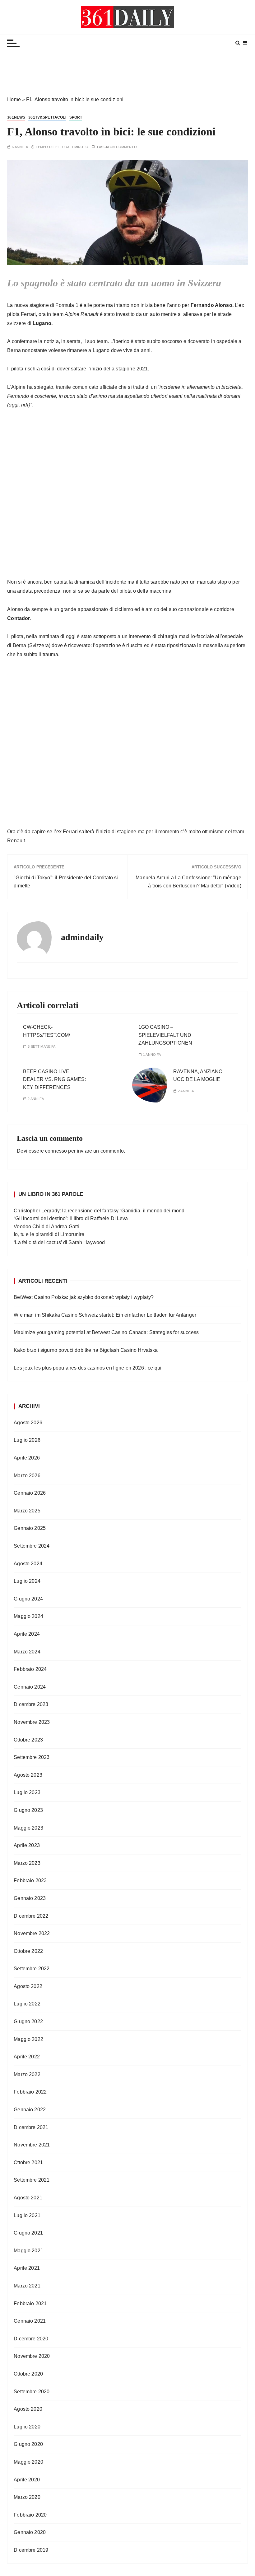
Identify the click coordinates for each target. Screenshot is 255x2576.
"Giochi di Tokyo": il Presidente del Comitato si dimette (66, 882)
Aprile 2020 (27, 2480)
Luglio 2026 (27, 1440)
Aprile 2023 (27, 1845)
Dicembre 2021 (31, 2127)
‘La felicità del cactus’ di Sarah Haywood (59, 1242)
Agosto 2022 (28, 1986)
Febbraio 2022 (30, 2092)
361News (16, 117)
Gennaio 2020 (30, 2532)
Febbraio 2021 (30, 2303)
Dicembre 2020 (31, 2339)
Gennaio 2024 (30, 1687)
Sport (76, 117)
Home (14, 99)
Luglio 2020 (27, 2427)
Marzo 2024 (27, 1652)
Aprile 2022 (27, 2057)
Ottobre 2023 (28, 1740)
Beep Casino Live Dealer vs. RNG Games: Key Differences (54, 1079)
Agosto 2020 (28, 2409)
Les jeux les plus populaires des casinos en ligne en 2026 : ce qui (88, 1368)
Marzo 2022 (27, 2074)
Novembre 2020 (32, 2356)
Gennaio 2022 (30, 2110)
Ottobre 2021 (28, 2162)
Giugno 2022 (28, 2021)
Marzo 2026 (27, 1476)
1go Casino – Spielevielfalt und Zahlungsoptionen (165, 1035)
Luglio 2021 (27, 2215)
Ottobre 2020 (28, 2374)
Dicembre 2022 (31, 1916)
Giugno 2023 (28, 1810)
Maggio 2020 (28, 2462)
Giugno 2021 (28, 2233)
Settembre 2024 (32, 1546)
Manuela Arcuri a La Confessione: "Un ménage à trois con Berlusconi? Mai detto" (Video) (188, 882)
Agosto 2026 (28, 1423)
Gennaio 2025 (30, 1528)
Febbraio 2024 (30, 1669)
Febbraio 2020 (30, 2515)
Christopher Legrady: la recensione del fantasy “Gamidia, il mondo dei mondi (100, 1211)
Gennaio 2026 (30, 1493)
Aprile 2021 (27, 2268)
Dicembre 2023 (31, 1704)
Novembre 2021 (32, 2145)
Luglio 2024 (27, 1581)
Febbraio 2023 (30, 1880)
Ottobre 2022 (28, 1951)
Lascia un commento (117, 147)
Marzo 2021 (27, 2286)
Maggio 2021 (28, 2251)
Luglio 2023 (27, 1792)
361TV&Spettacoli (47, 117)
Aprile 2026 (27, 1458)
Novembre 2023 (32, 1722)
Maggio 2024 (28, 1616)
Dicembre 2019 (31, 2550)
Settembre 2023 (32, 1757)
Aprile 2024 (27, 1634)
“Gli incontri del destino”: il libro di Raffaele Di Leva (71, 1218)
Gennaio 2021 (30, 2321)
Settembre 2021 (32, 2180)
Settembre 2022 (32, 1969)
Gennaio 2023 (30, 1898)
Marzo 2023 (27, 1863)
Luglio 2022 (27, 2004)
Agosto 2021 (28, 2198)
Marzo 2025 (27, 1511)
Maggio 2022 (28, 2039)
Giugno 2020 (28, 2444)
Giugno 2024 (28, 1599)
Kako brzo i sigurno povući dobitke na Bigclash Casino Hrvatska (86, 1350)
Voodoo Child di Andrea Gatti (46, 1227)
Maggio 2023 (28, 1828)
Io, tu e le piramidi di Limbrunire (49, 1234)
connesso (56, 1151)
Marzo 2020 (27, 2497)
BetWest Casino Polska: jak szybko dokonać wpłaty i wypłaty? (84, 1297)
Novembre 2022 (32, 1933)
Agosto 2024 (28, 1564)
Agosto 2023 (28, 1775)
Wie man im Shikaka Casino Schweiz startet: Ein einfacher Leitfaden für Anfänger (105, 1315)
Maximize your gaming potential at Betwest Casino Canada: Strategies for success (106, 1332)
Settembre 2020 (32, 2392)
